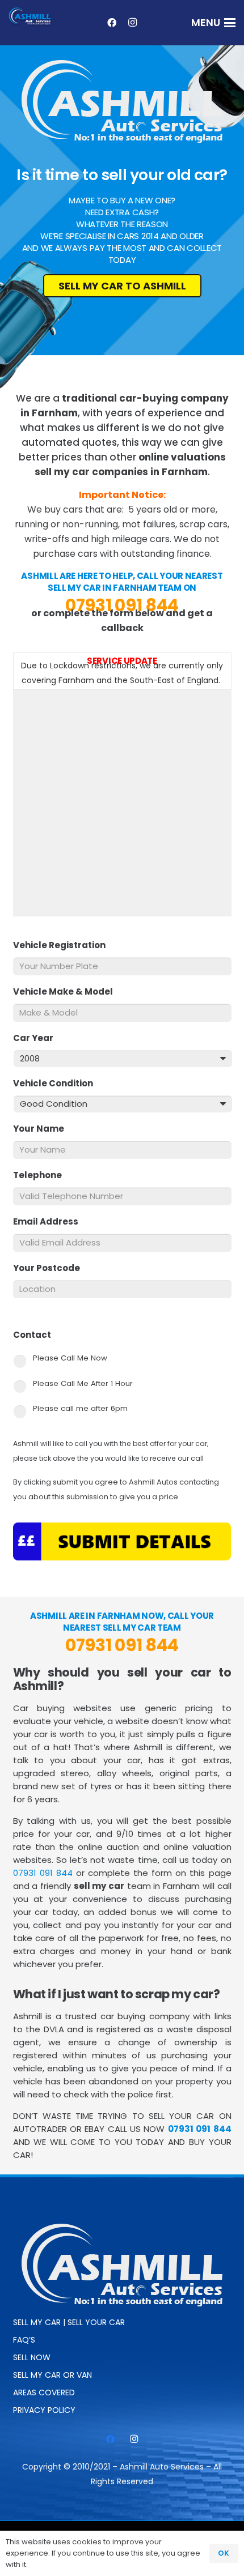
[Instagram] (132, 23)
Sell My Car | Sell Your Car (69, 2322)
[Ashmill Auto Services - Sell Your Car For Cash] (31, 17)
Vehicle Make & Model (68, 992)
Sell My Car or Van (52, 2375)
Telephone (42, 1175)
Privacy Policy (44, 2410)
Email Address (50, 1222)
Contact (37, 1335)
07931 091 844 (122, 605)
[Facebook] (112, 23)
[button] (214, 23)
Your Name (43, 1129)
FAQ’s (24, 2340)
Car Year (38, 1038)
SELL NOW (32, 2357)
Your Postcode (51, 1268)
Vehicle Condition (58, 1084)
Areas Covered (44, 2392)
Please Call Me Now (70, 1358)
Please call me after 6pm (80, 1408)
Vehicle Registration (64, 945)
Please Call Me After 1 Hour (83, 1383)
